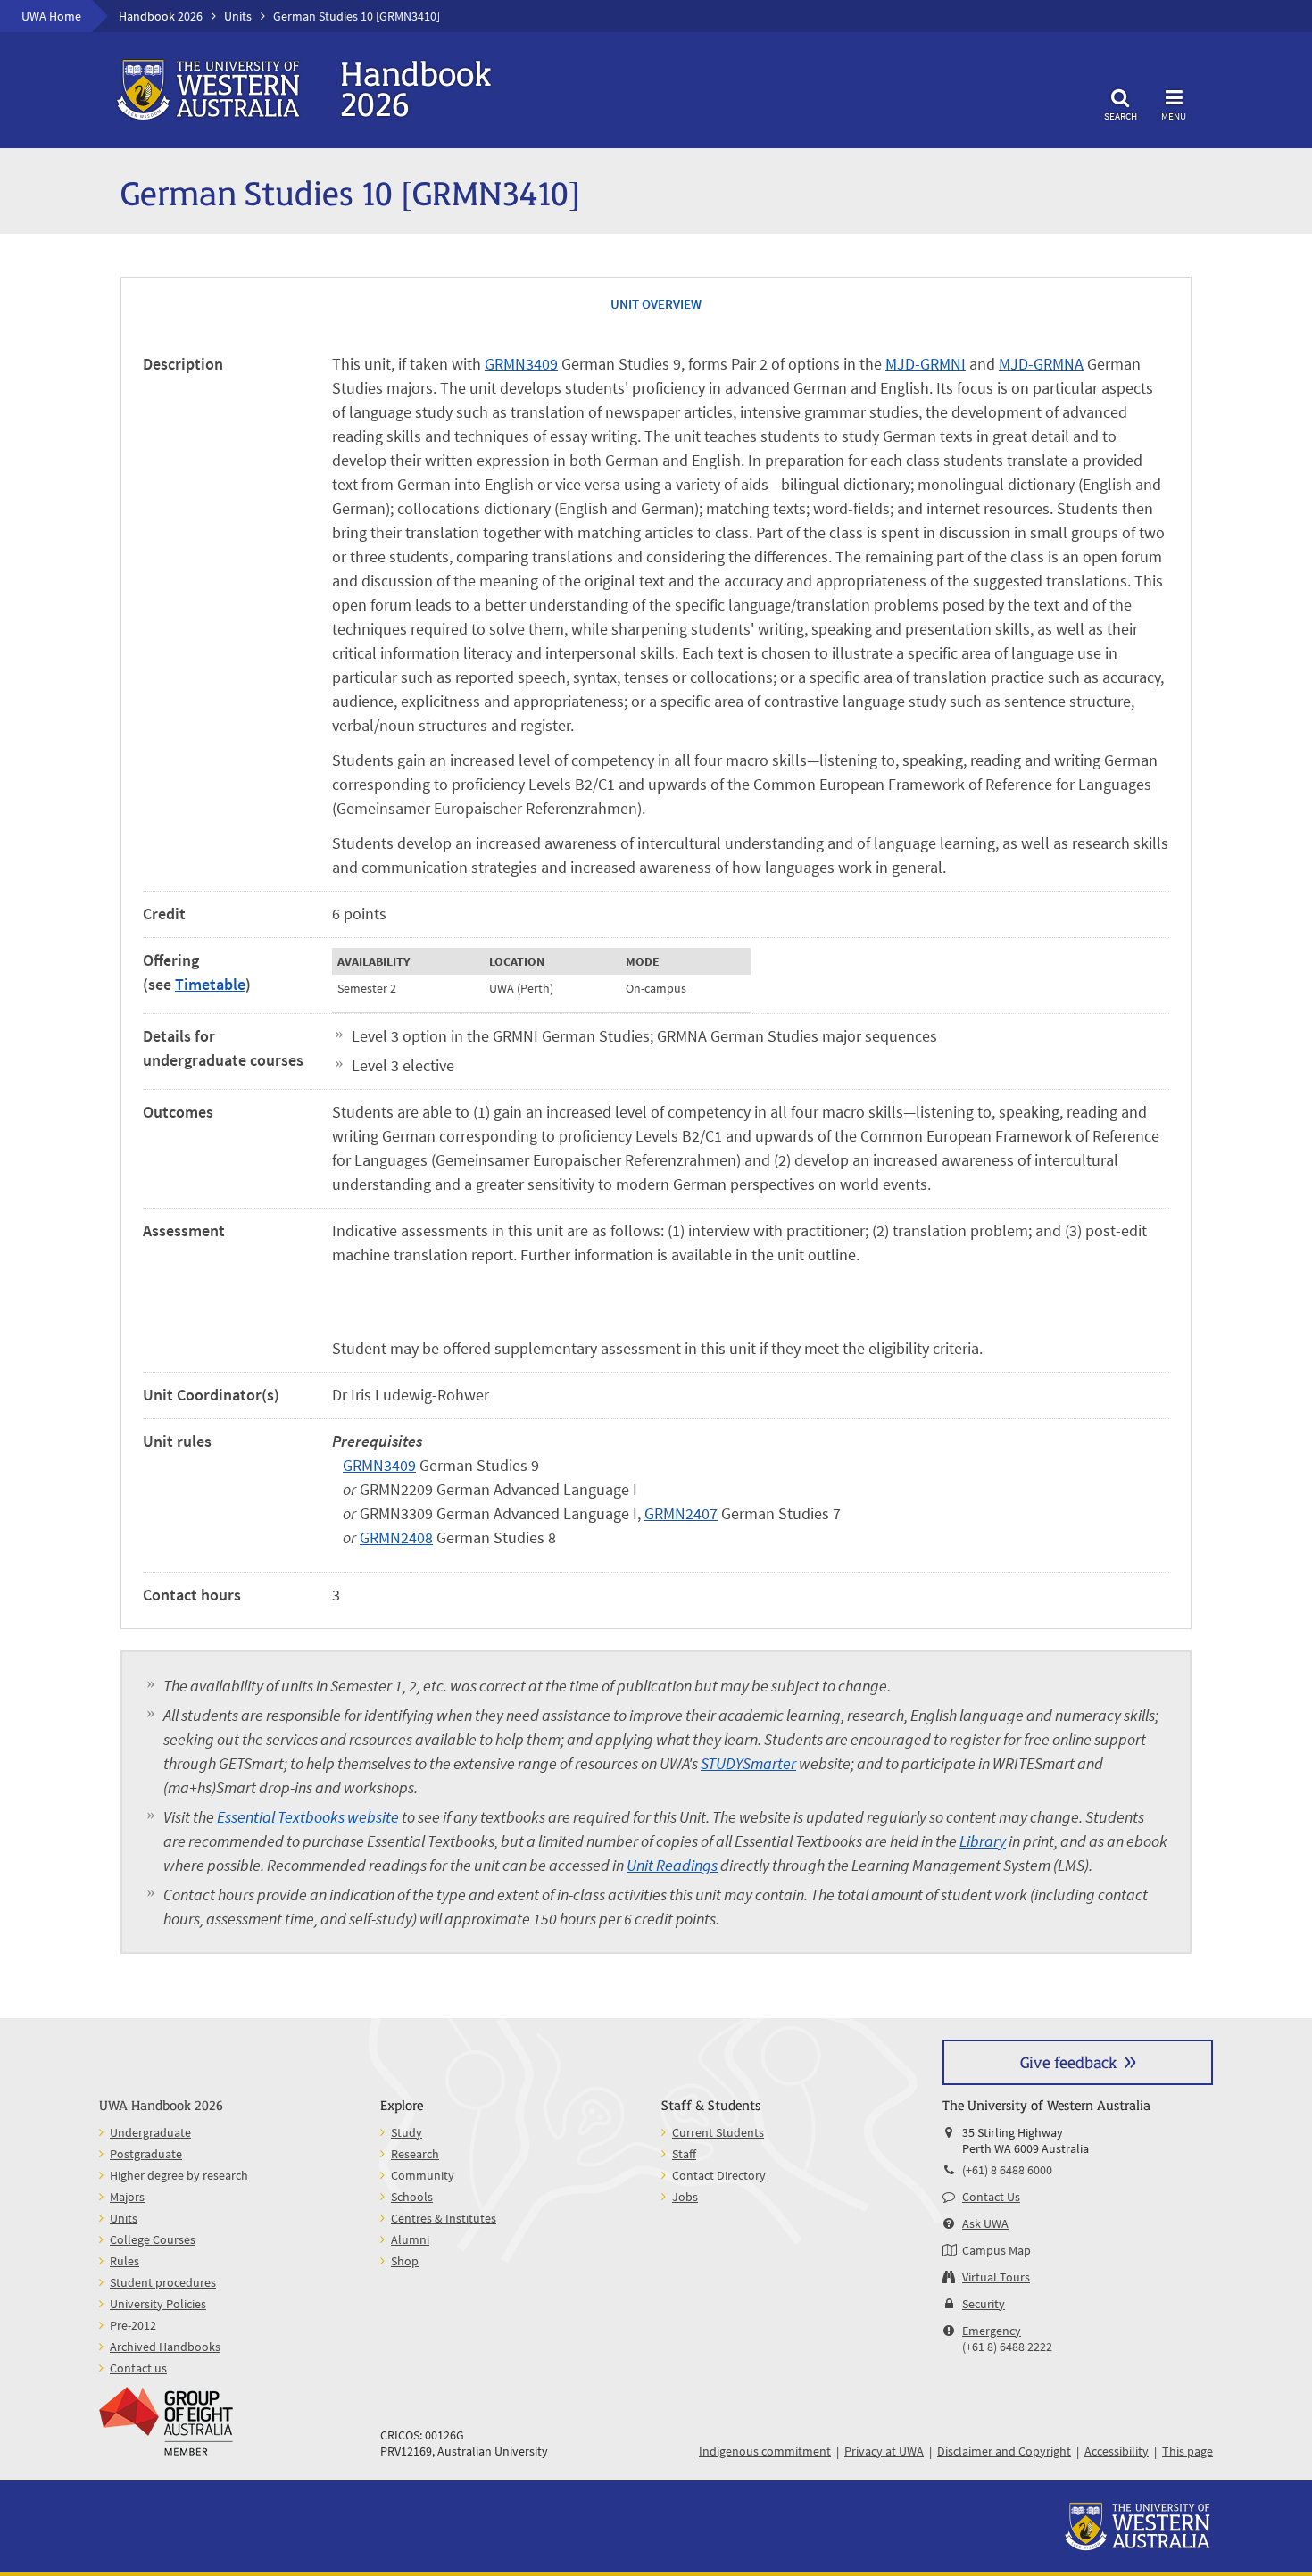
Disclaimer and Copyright (1004, 2451)
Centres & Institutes (444, 2218)
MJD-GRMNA (1041, 364)
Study (407, 2132)
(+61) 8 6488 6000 (1007, 2170)
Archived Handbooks (165, 2347)
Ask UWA (985, 2223)
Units (238, 16)
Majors (127, 2197)
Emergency (992, 2331)
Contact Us (991, 2197)
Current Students (718, 2132)
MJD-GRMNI (926, 364)
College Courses (153, 2239)
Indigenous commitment (765, 2451)
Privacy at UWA (884, 2451)
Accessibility (1117, 2451)
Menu (1174, 116)
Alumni (410, 2239)
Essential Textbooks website (308, 1817)
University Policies (158, 2304)
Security (984, 2304)
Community (423, 2175)
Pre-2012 (133, 2325)
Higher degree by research (179, 2175)
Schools (412, 2197)
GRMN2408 (396, 1537)
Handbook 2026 (161, 16)
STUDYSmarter (748, 1763)
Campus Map (996, 2250)
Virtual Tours (996, 2277)
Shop (405, 2261)
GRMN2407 (681, 1513)
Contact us (138, 2368)
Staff (684, 2154)
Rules (125, 2261)
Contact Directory (719, 2175)
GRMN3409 (521, 364)
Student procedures (163, 2282)
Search (1121, 116)
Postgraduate (146, 2154)
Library (983, 1841)
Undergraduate (150, 2132)
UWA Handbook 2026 (161, 2104)
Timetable (210, 984)
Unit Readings (672, 1865)
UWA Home (51, 16)
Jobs (685, 2197)
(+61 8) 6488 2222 (1007, 2347)
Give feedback (1068, 2061)
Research (415, 2154)
